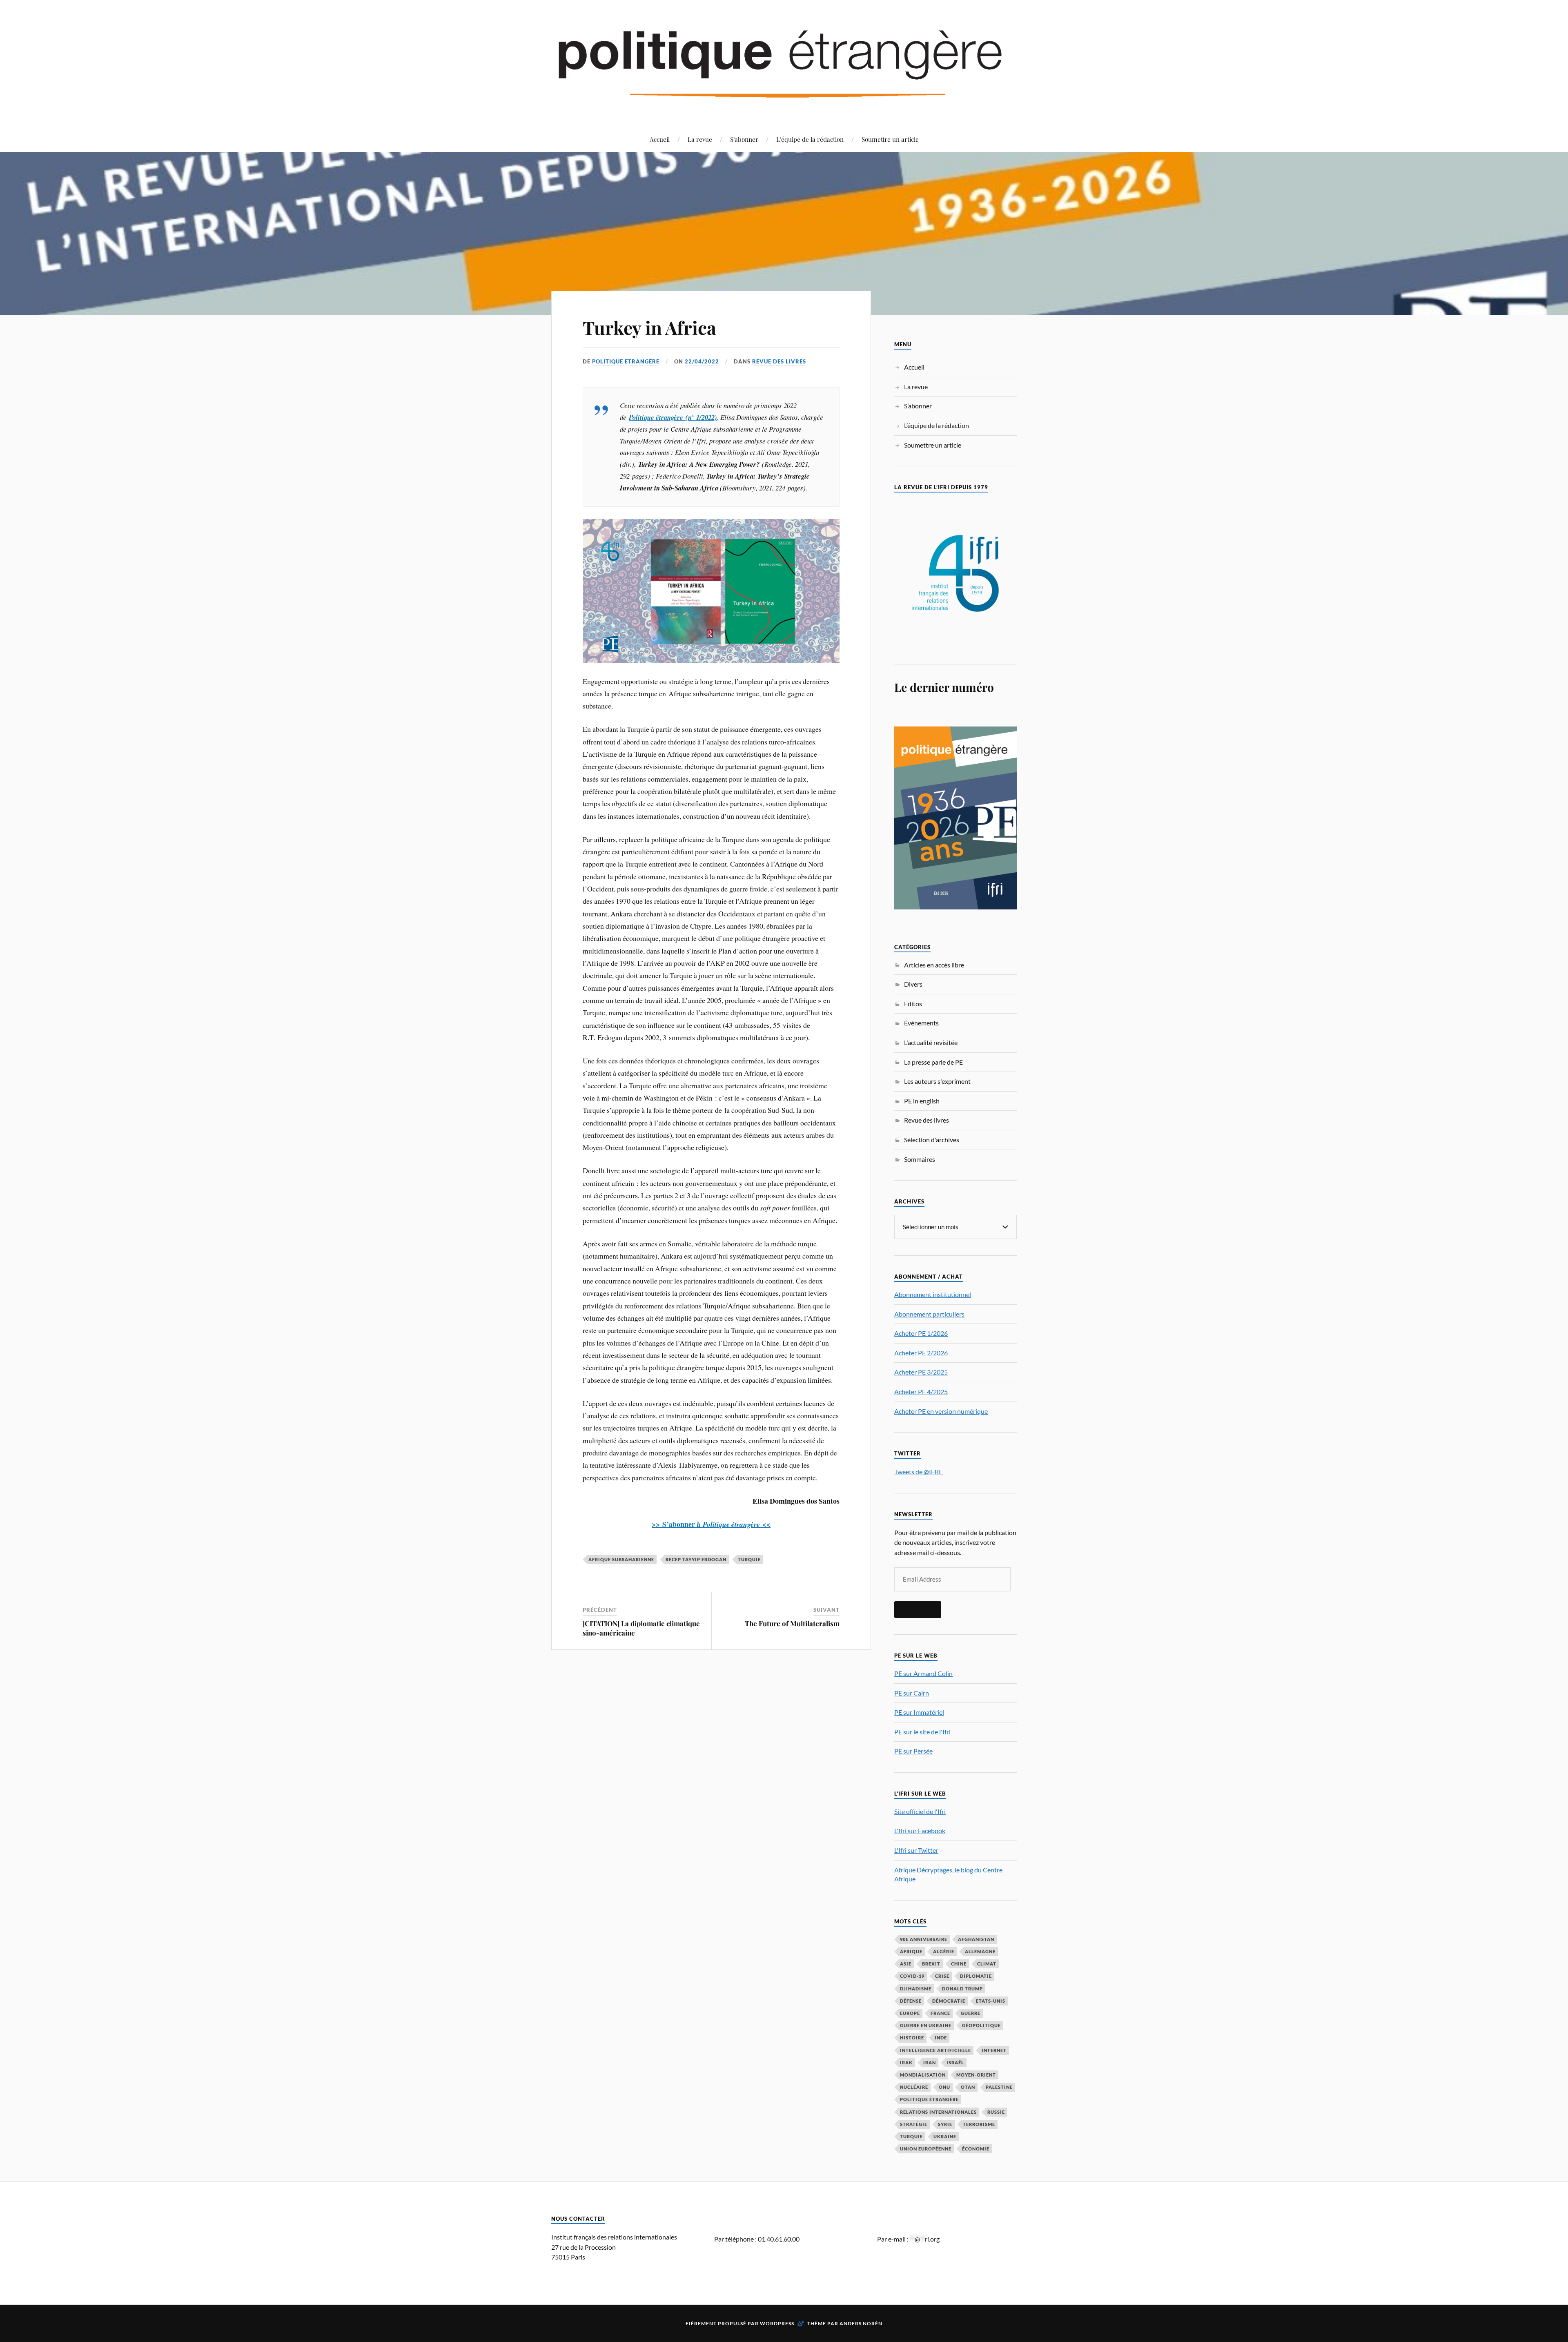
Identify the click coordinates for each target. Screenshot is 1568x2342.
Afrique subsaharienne (621, 1559)
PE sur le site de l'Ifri (922, 1732)
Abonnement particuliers (929, 1314)
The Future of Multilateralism (792, 1623)
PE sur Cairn (912, 1693)
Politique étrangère (929, 2099)
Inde (941, 2038)
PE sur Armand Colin (923, 1673)
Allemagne (980, 1951)
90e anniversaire (924, 1939)
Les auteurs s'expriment (937, 1081)
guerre (971, 2013)
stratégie (914, 2124)
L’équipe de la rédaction (810, 139)
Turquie (749, 1559)
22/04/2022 (702, 361)
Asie (906, 1964)
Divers (913, 984)
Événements (921, 1023)
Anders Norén (861, 2323)
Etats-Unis (991, 2001)
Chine (959, 1964)
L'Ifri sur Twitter (916, 1850)
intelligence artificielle (935, 2050)
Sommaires (920, 1159)
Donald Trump (962, 1989)
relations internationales (938, 2112)
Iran (930, 2062)
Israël (955, 2062)
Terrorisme (979, 2124)
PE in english (922, 1101)
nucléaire (914, 2087)
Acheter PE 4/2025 (921, 1392)
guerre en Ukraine (926, 2025)
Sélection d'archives (932, 1140)
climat (987, 1964)
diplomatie (976, 1976)
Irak (906, 2062)
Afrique (911, 1951)
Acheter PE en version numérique (941, 1411)
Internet (994, 2050)
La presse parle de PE (933, 1062)
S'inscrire (918, 1609)
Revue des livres (779, 361)
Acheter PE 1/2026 (921, 1333)
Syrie (945, 2124)
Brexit (931, 1964)
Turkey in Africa (649, 327)
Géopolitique (981, 2025)
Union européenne (926, 2149)
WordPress (777, 2323)
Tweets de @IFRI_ (919, 1472)
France (940, 2013)
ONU (944, 2087)
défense (911, 2001)
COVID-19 (912, 1976)
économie (976, 2149)
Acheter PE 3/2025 (921, 1372)
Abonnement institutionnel (933, 1294)
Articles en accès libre (934, 965)
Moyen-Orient (976, 2075)
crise (942, 1976)
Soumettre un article (890, 139)
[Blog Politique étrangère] (784, 62)
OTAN (968, 2087)
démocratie (949, 2001)
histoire (912, 2038)
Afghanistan (976, 1939)
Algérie (944, 1951)
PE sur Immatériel (919, 1712)
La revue (700, 139)
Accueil (660, 139)
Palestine (999, 2087)
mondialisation (923, 2075)
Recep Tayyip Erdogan (696, 1559)
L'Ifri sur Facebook (920, 1831)
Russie (996, 2112)
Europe (910, 2013)
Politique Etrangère (626, 361)
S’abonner (744, 139)
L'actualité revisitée (931, 1042)
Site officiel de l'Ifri (920, 1811)
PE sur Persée (913, 1751)
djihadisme (916, 1989)
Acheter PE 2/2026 (921, 1353)
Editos (913, 1004)
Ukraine (945, 2136)
